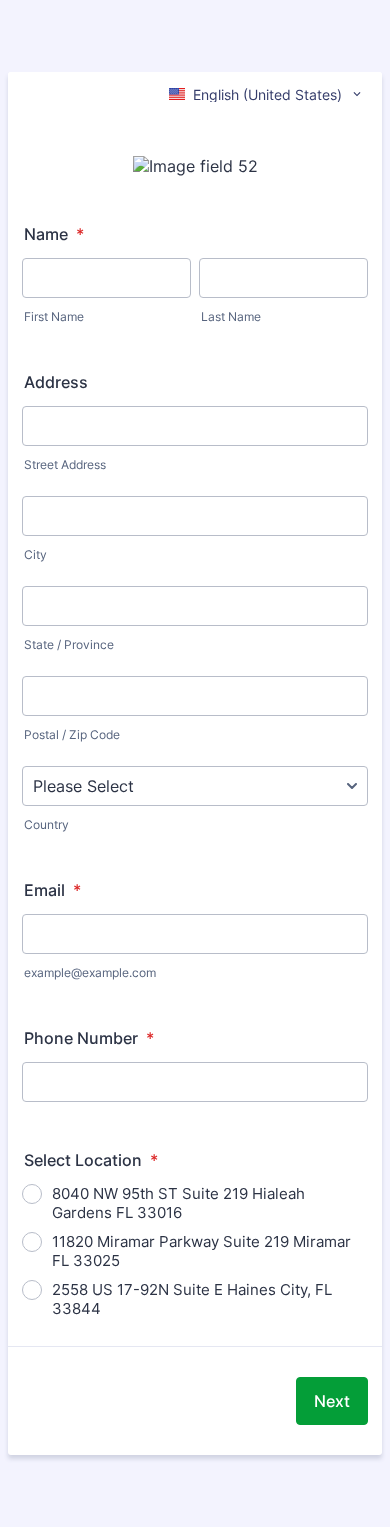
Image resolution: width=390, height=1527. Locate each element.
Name (54, 234)
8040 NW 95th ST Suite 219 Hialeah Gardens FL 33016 (178, 1203)
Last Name (231, 316)
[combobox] (266, 94)
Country (46, 824)
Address (56, 382)
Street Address (65, 464)
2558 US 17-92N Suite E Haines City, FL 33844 (192, 1299)
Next (332, 1401)
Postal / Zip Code (72, 734)
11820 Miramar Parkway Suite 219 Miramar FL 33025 (201, 1251)
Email (52, 890)
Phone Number (89, 1038)
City (35, 554)
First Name (54, 316)
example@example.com (90, 972)
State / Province (69, 644)
